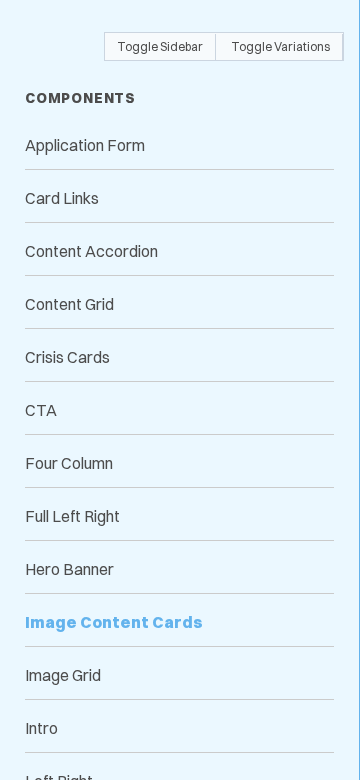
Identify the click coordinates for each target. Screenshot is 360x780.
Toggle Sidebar (160, 46)
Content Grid (69, 304)
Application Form (85, 145)
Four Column (69, 463)
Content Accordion (91, 251)
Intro (41, 728)
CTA (41, 410)
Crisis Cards (67, 357)
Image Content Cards (114, 622)
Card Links (62, 198)
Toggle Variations (280, 46)
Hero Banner (69, 569)
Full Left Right (72, 516)
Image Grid (63, 675)
